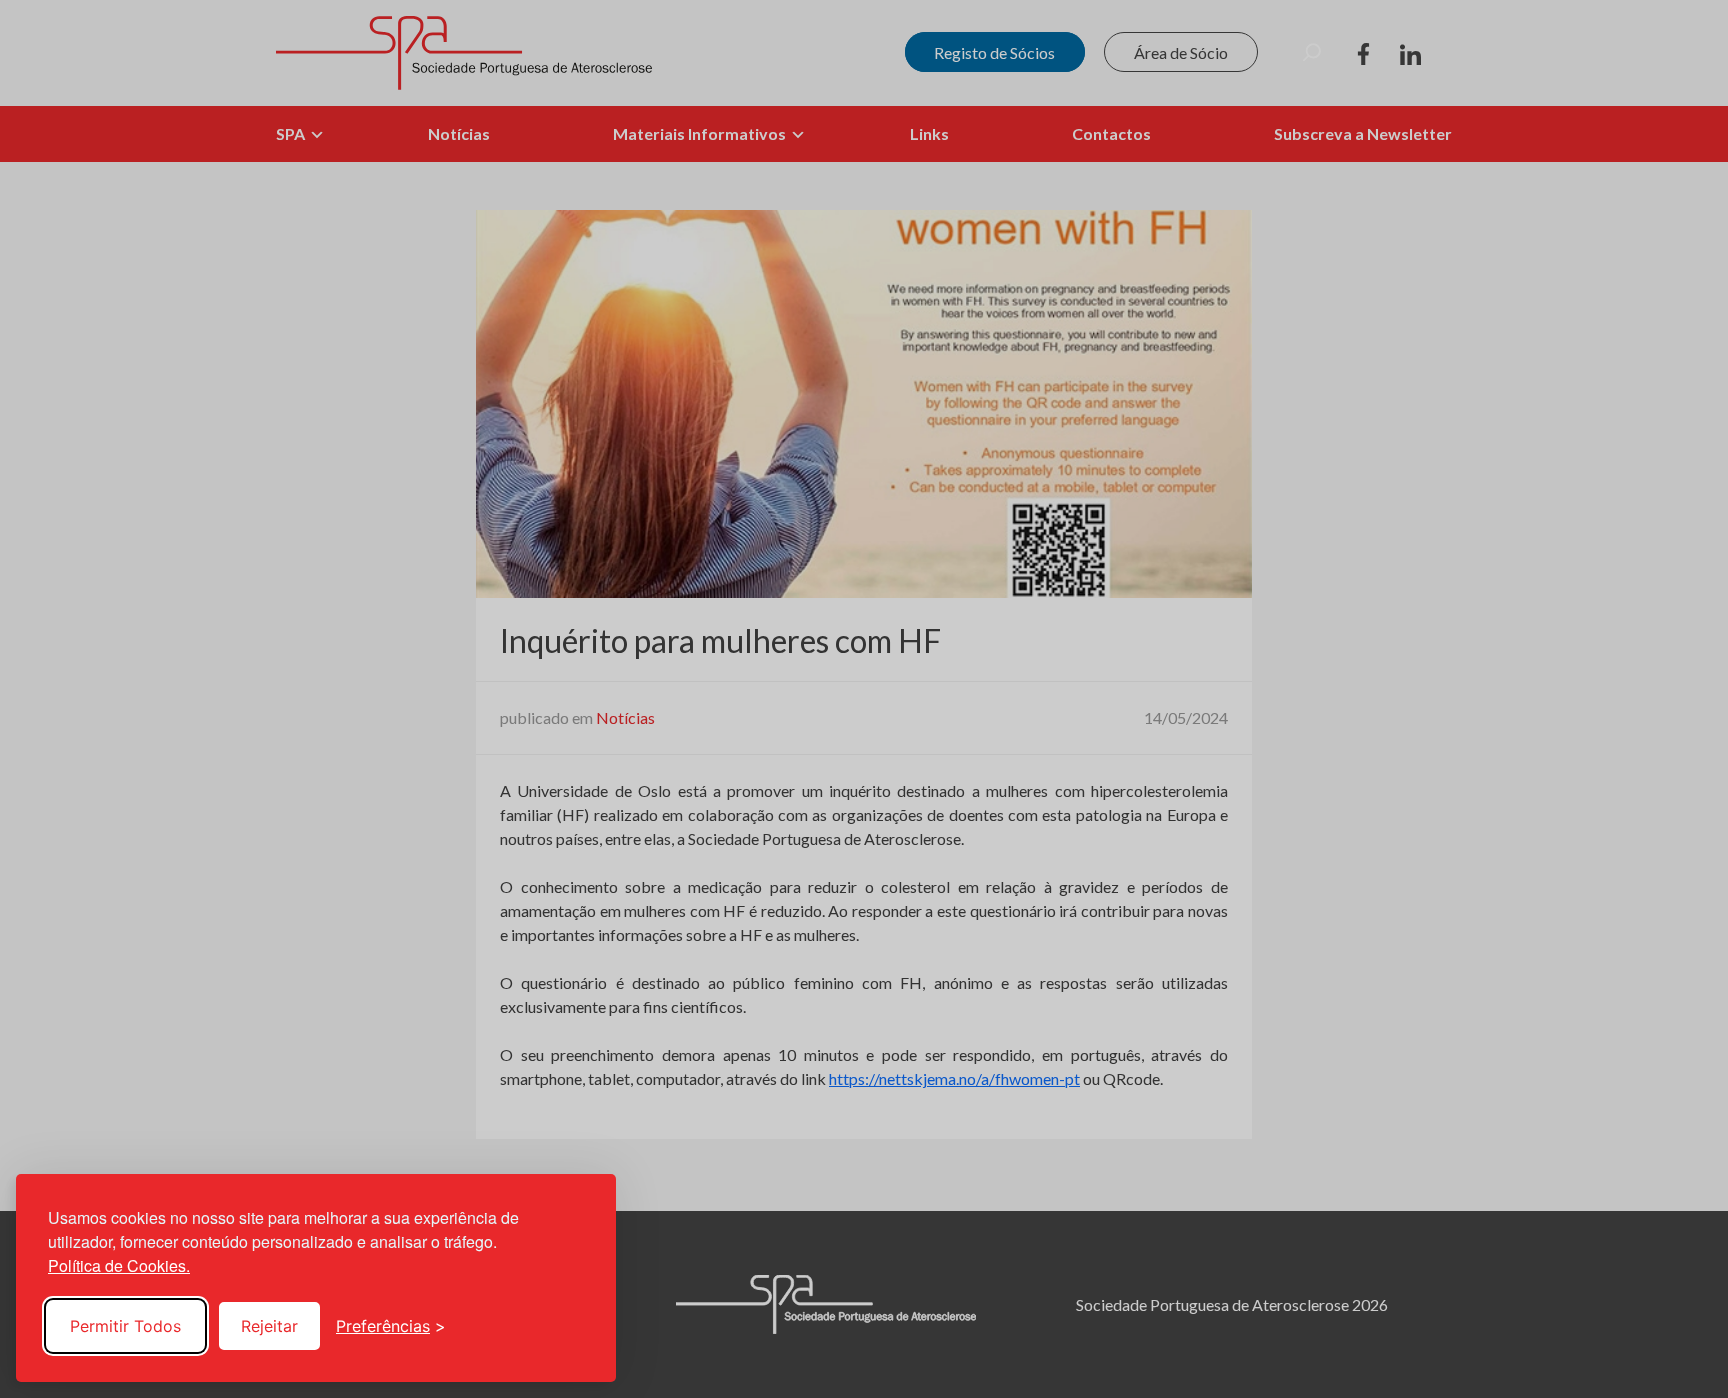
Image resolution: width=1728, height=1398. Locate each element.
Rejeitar (269, 1326)
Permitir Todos (125, 1326)
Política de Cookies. (119, 1265)
